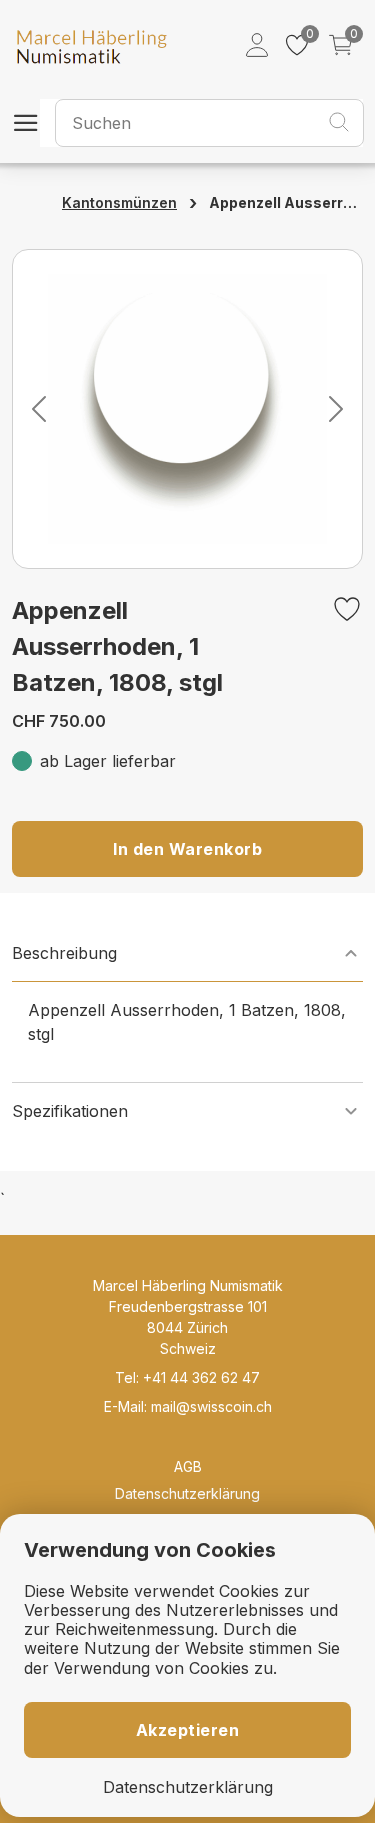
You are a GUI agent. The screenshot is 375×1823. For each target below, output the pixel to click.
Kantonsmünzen (119, 202)
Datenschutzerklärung (187, 1493)
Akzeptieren (188, 1730)
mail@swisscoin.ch (211, 1406)
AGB (188, 1466)
